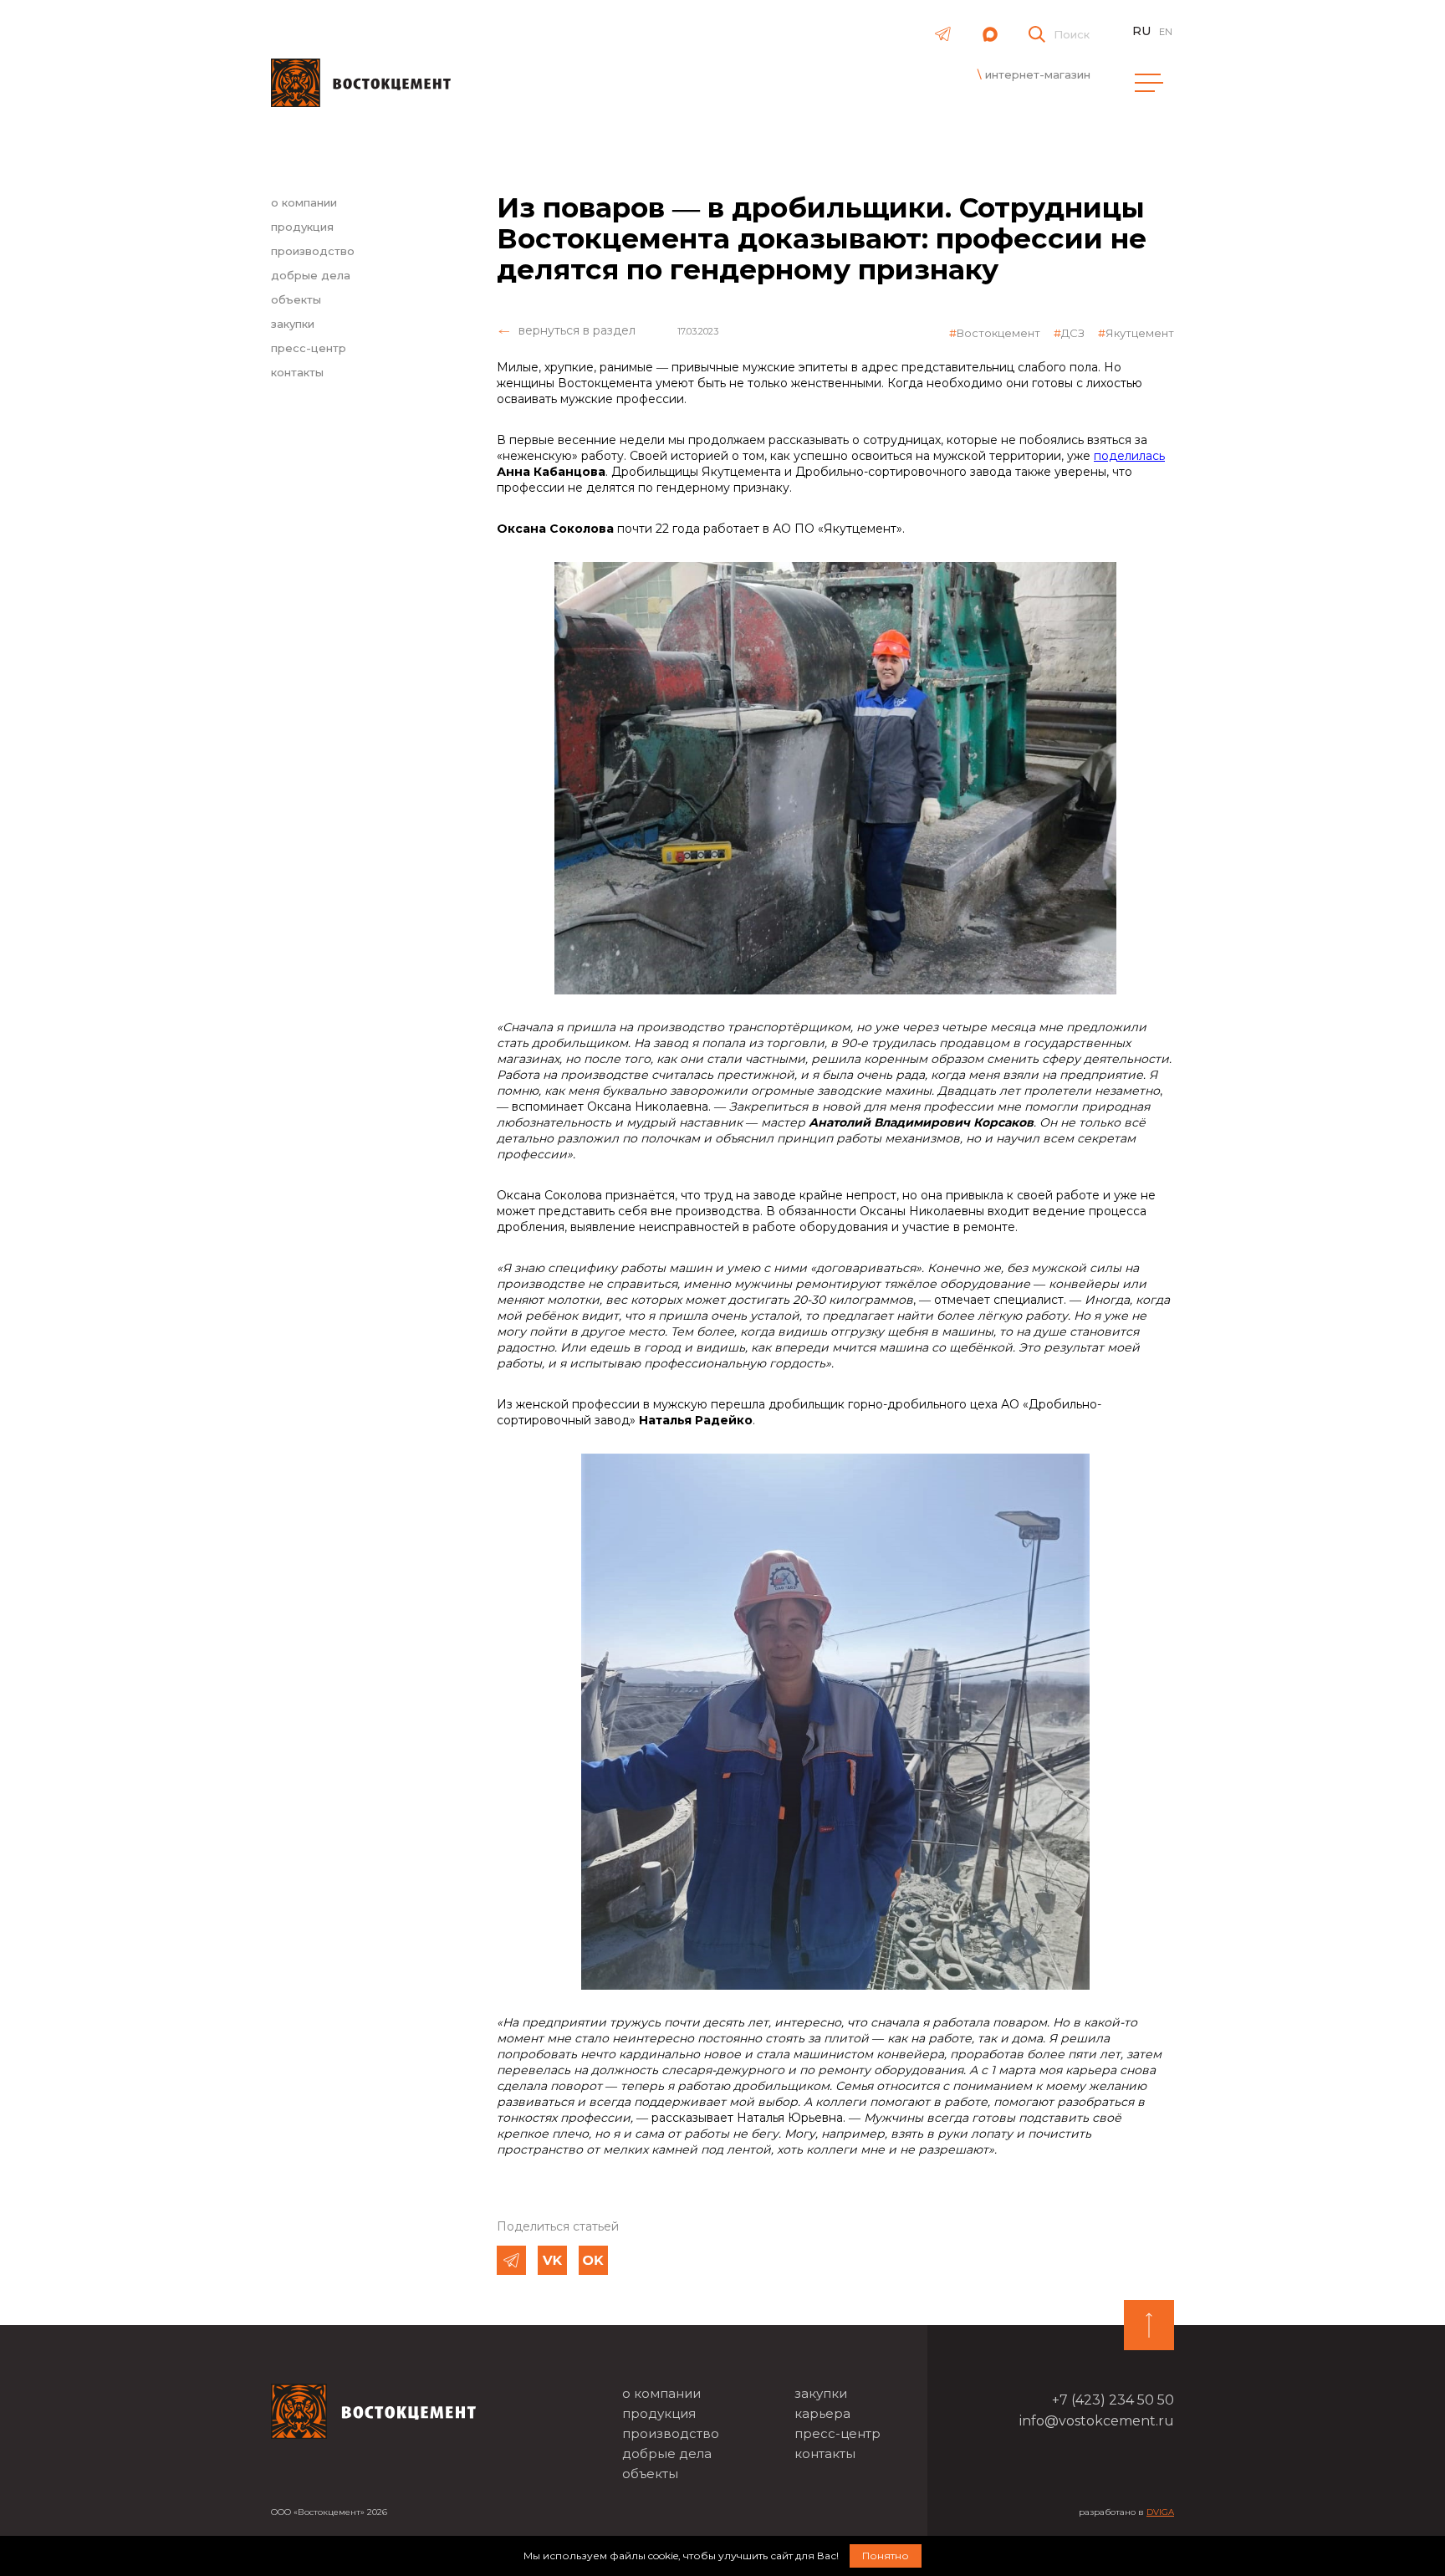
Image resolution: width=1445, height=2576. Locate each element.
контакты (297, 372)
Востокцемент (998, 333)
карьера (822, 2413)
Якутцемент (1140, 333)
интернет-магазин (1038, 74)
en (1166, 32)
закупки (293, 324)
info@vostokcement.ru (1097, 2421)
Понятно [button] (886, 2556)
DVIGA (1160, 2512)
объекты (296, 299)
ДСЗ (1073, 333)
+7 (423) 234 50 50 (1113, 2400)
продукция (302, 227)
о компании (304, 202)
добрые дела (311, 275)
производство (313, 251)
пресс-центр (309, 348)
